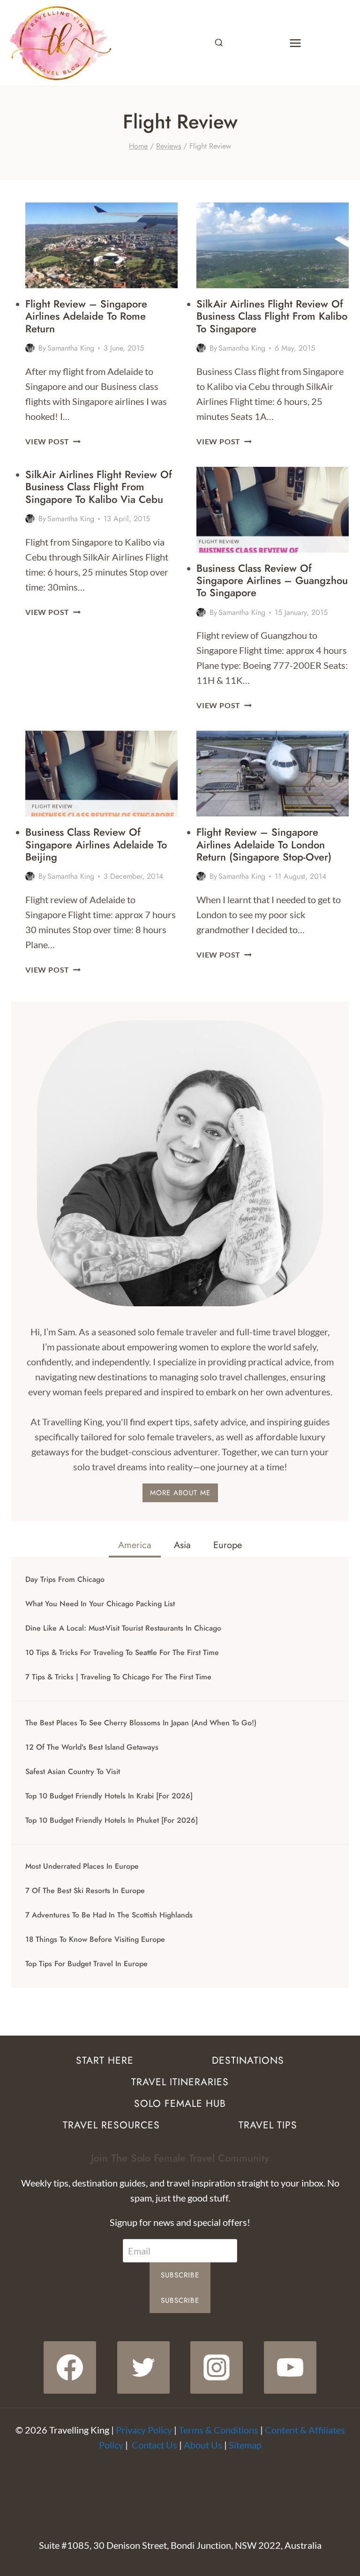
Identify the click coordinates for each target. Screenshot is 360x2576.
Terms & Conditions (218, 2430)
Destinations (248, 2060)
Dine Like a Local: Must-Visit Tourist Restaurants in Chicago (123, 1628)
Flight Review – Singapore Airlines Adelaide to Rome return (86, 316)
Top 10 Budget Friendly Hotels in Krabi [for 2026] (109, 1796)
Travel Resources (111, 2125)
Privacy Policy (144, 2430)
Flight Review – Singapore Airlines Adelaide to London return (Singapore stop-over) (264, 844)
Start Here (105, 2060)
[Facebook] (70, 2367)
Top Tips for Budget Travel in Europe (86, 1964)
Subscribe (180, 2275)
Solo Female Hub (180, 2104)
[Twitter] (143, 2367)
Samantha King (71, 348)
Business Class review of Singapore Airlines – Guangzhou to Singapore (272, 580)
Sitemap (245, 2445)
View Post (53, 441)
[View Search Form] (219, 43)
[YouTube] (290, 2367)
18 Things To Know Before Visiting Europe (95, 1939)
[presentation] (101, 245)
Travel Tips (268, 2125)
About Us (203, 2445)
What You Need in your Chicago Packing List (100, 1604)
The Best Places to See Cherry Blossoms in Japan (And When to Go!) (141, 1723)
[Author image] (30, 348)
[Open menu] (295, 43)
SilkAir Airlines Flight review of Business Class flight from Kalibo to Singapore (272, 316)
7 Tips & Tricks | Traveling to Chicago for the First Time (118, 1677)
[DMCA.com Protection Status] (180, 2487)
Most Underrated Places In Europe (82, 1866)
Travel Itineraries (180, 2082)
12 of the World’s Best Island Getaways (92, 1747)
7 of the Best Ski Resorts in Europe (85, 1891)
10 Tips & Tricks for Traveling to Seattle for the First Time (122, 1653)
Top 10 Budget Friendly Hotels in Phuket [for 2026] (112, 1820)
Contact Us (154, 2445)
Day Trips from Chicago (65, 1580)
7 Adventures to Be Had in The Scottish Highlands (109, 1915)
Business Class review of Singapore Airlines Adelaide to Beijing (96, 844)
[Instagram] (217, 2367)
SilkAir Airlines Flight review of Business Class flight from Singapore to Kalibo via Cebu (99, 487)
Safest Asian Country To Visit (73, 1772)
